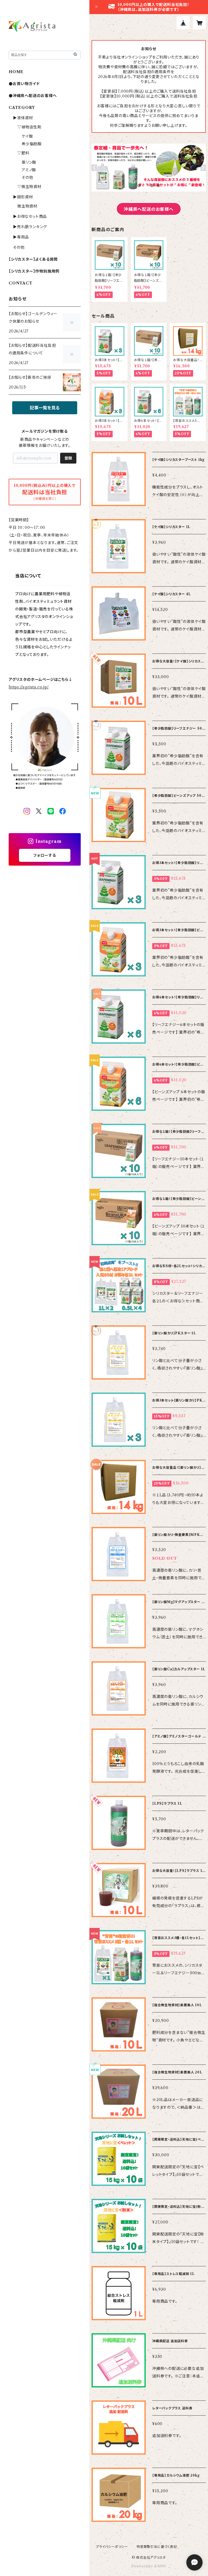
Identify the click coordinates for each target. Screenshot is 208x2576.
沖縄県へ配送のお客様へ (149, 209)
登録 (68, 458)
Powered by (143, 2566)
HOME (16, 72)
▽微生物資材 (29, 187)
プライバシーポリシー (112, 2547)
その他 (27, 177)
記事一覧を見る (45, 408)
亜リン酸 (29, 162)
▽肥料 (23, 153)
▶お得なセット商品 (30, 216)
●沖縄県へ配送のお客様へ (33, 96)
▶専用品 (21, 237)
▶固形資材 (23, 197)
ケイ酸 (27, 136)
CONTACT (21, 283)
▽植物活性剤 (29, 127)
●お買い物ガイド (24, 84)
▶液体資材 (23, 118)
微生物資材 (27, 206)
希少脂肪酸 (32, 144)
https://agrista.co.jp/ (29, 687)
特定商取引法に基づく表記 (157, 2547)
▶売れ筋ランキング (30, 227)
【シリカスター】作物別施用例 (34, 271)
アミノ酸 (29, 170)
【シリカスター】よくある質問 (33, 259)
